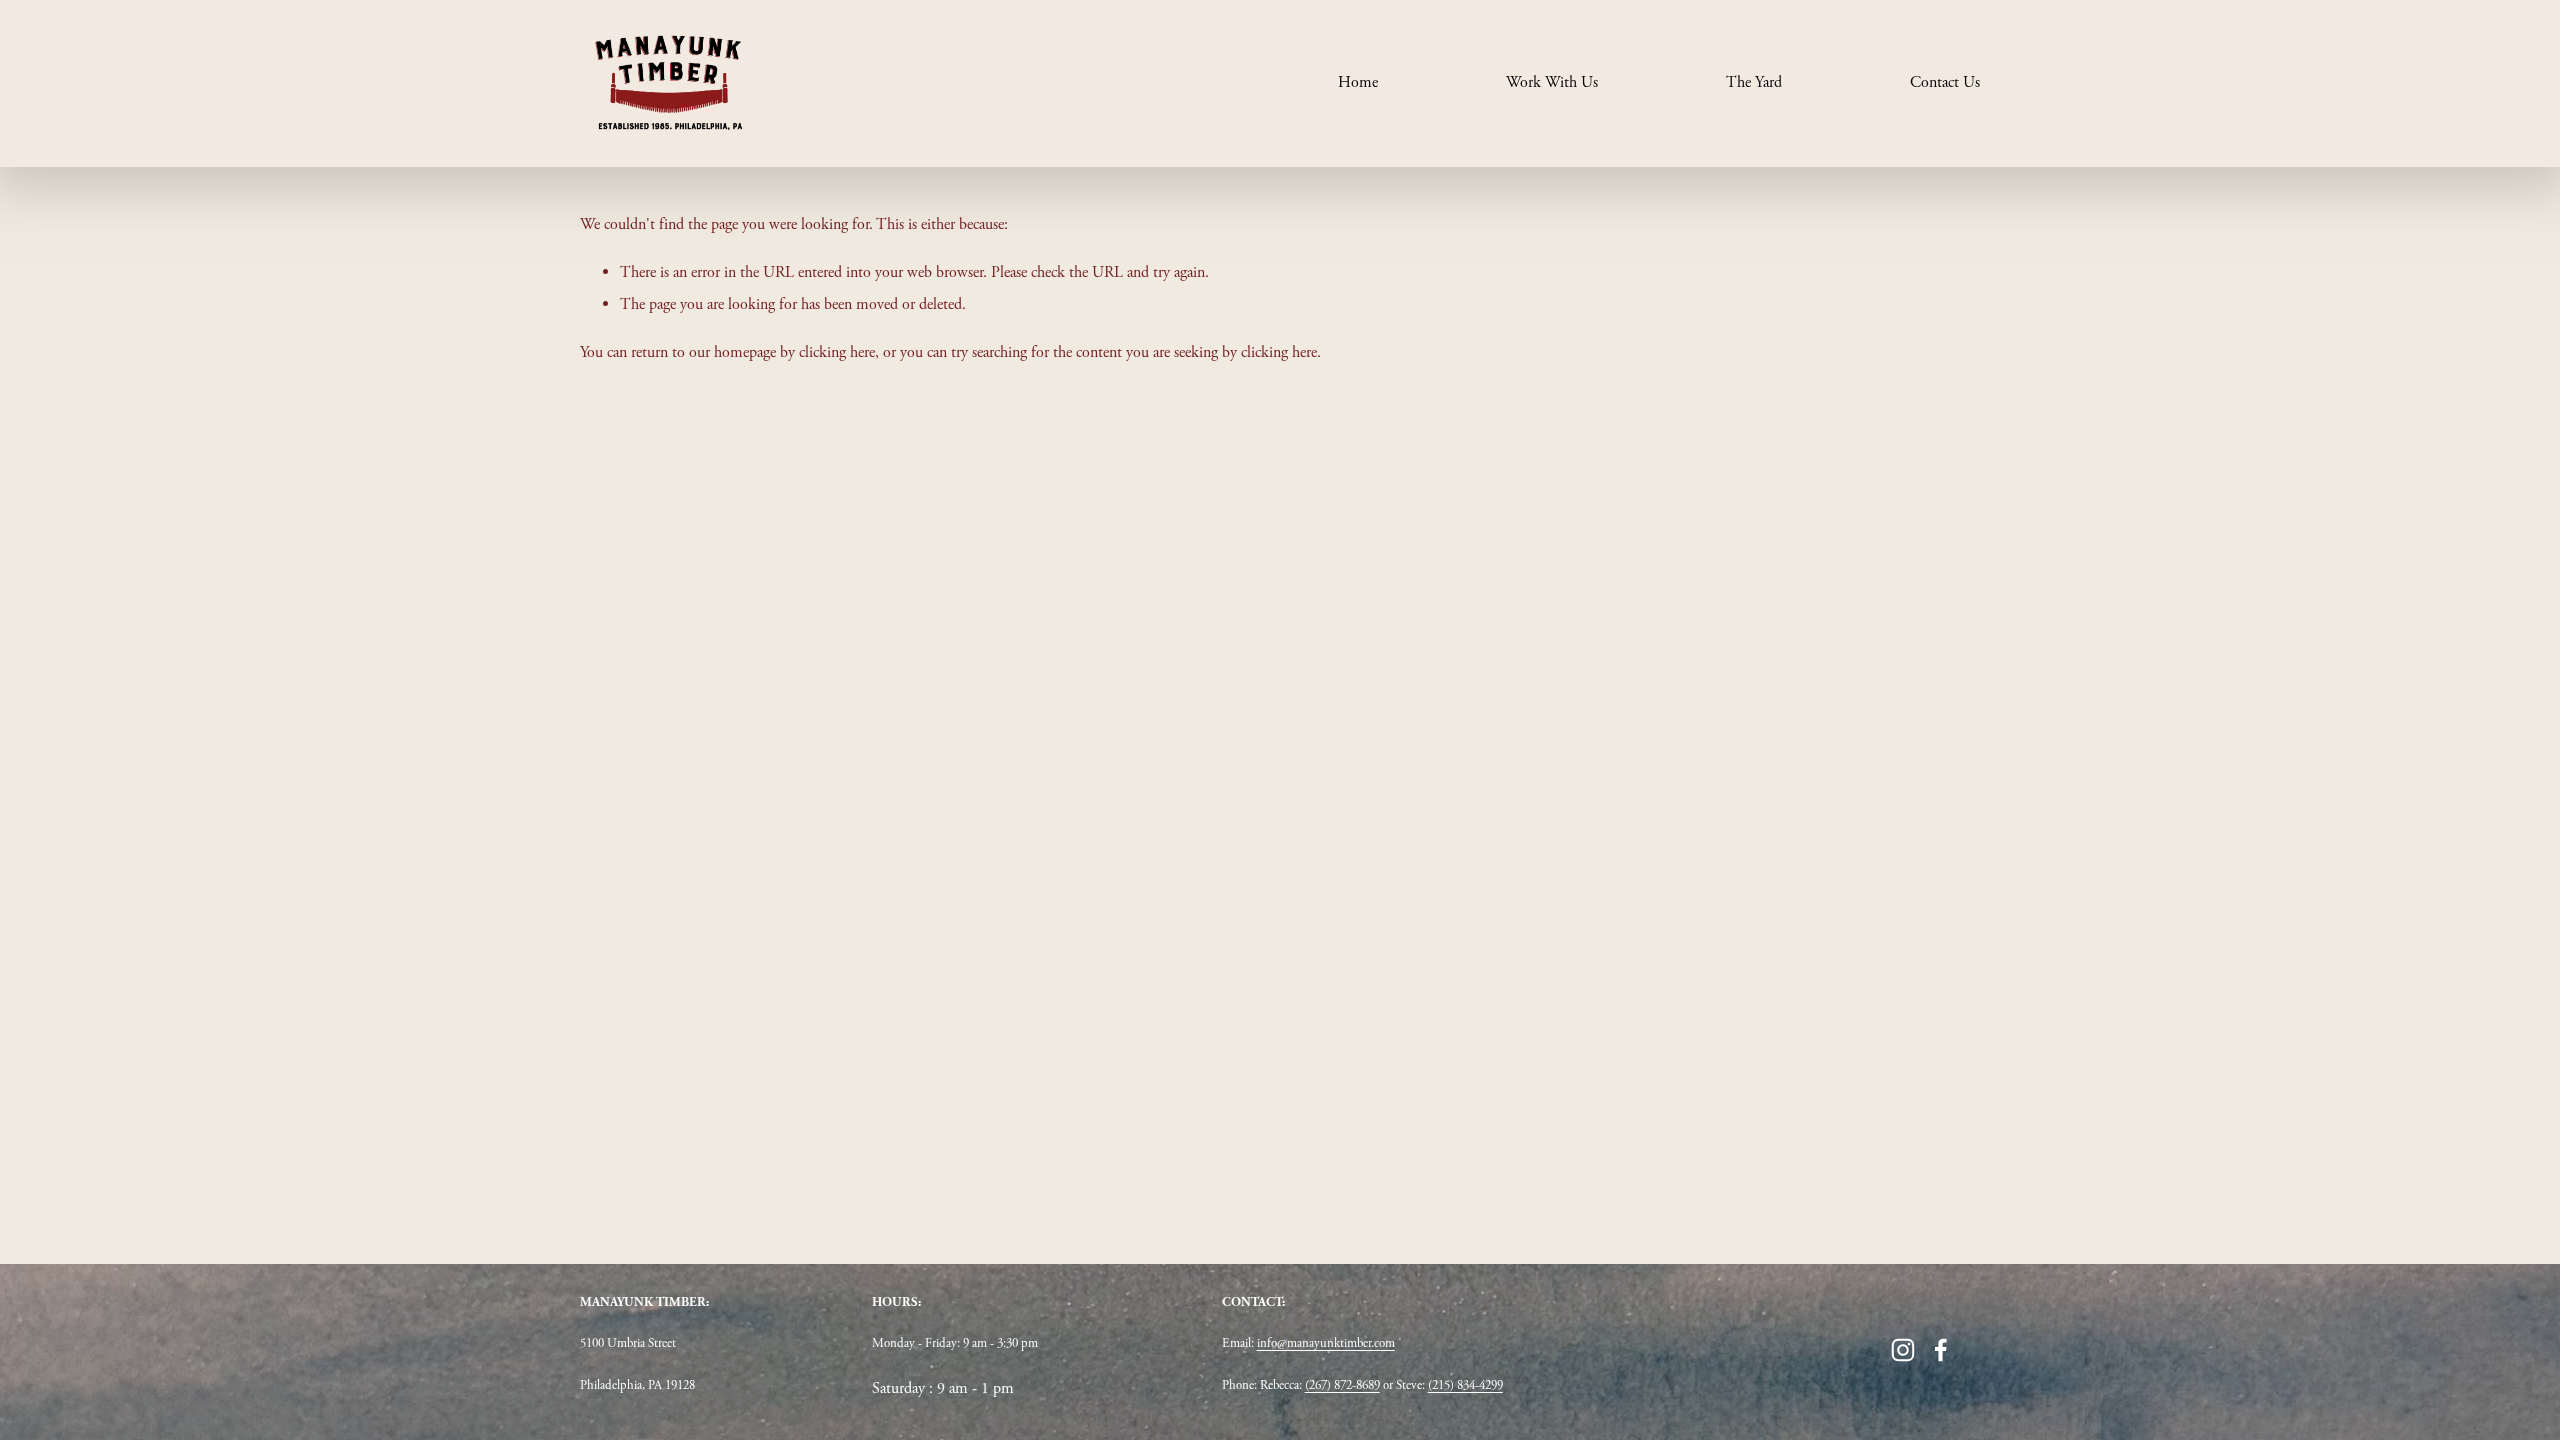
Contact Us (1945, 82)
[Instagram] (1903, 1350)
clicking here (837, 352)
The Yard (1754, 82)
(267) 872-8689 (1342, 1385)
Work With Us (1552, 82)
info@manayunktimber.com (1326, 1343)
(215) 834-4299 (1465, 1385)
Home (1358, 82)
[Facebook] (1941, 1350)
